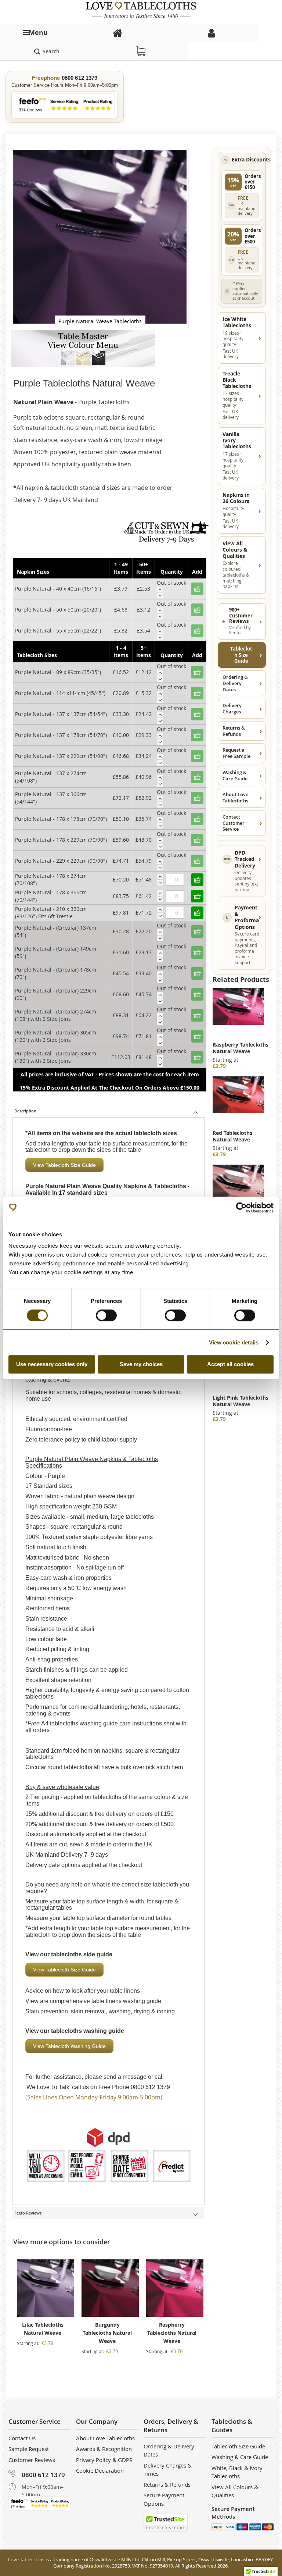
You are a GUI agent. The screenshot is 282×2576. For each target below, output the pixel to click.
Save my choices (141, 1364)
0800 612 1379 (80, 78)
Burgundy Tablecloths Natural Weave (107, 2333)
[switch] (106, 1316)
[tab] (109, 1111)
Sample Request (29, 2449)
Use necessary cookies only (52, 1364)
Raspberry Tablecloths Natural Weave (172, 2333)
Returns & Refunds (234, 731)
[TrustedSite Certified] (166, 2522)
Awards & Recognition (104, 2449)
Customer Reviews (32, 2460)
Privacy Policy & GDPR (104, 2460)
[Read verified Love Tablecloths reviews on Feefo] (40, 2503)
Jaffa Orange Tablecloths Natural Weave (237, 1051)
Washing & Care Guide (235, 775)
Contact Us (22, 2438)
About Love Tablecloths (235, 797)
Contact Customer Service (234, 823)
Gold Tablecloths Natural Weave (234, 1136)
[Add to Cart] (197, 880)
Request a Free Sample (236, 753)
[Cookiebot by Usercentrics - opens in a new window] (241, 1208)
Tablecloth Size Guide (241, 655)
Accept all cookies (230, 1364)
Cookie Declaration (100, 2470)
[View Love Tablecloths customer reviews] (65, 105)
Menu (38, 33)
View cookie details (234, 1342)
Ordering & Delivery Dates (235, 683)
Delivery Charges (232, 708)
